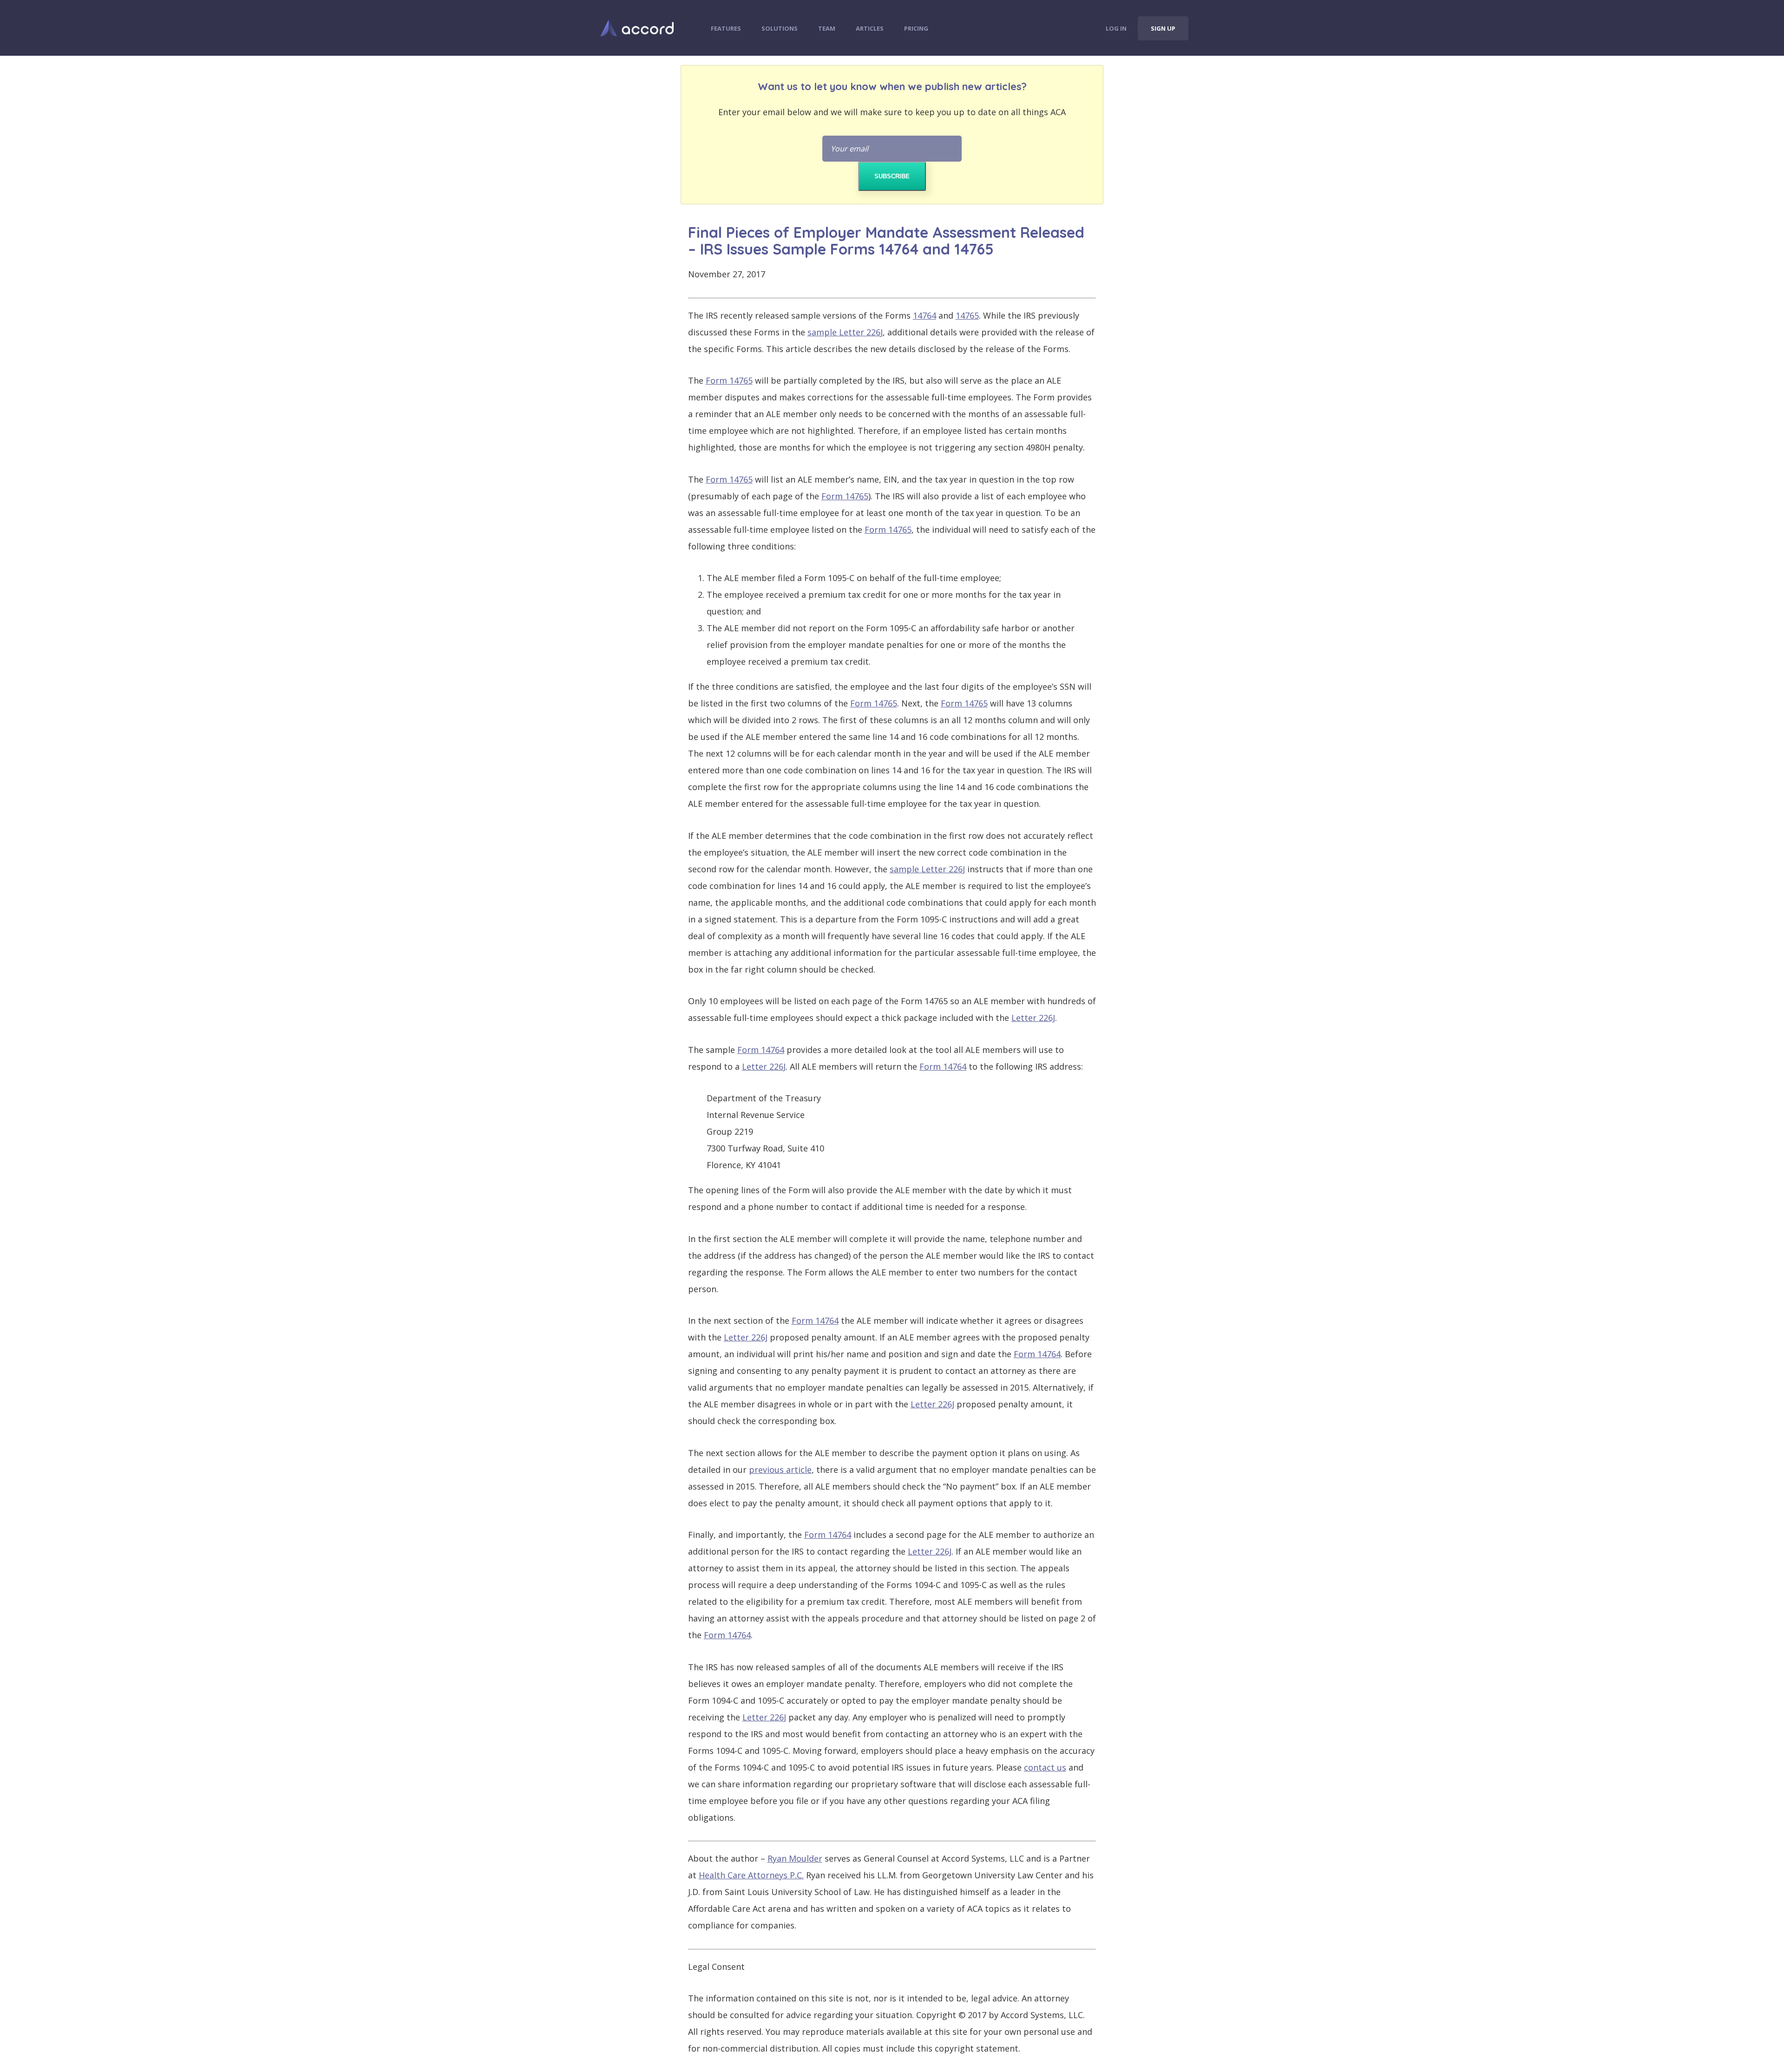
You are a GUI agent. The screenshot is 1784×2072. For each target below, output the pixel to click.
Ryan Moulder (795, 1858)
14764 (925, 315)
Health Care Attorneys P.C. (751, 1875)
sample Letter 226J (845, 332)
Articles (870, 28)
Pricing (916, 28)
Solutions (780, 28)
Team (827, 28)
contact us (1045, 1767)
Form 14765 (729, 380)
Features (726, 28)
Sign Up (1163, 28)
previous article (780, 1470)
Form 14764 (761, 1050)
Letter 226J (1033, 1018)
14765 (967, 315)
